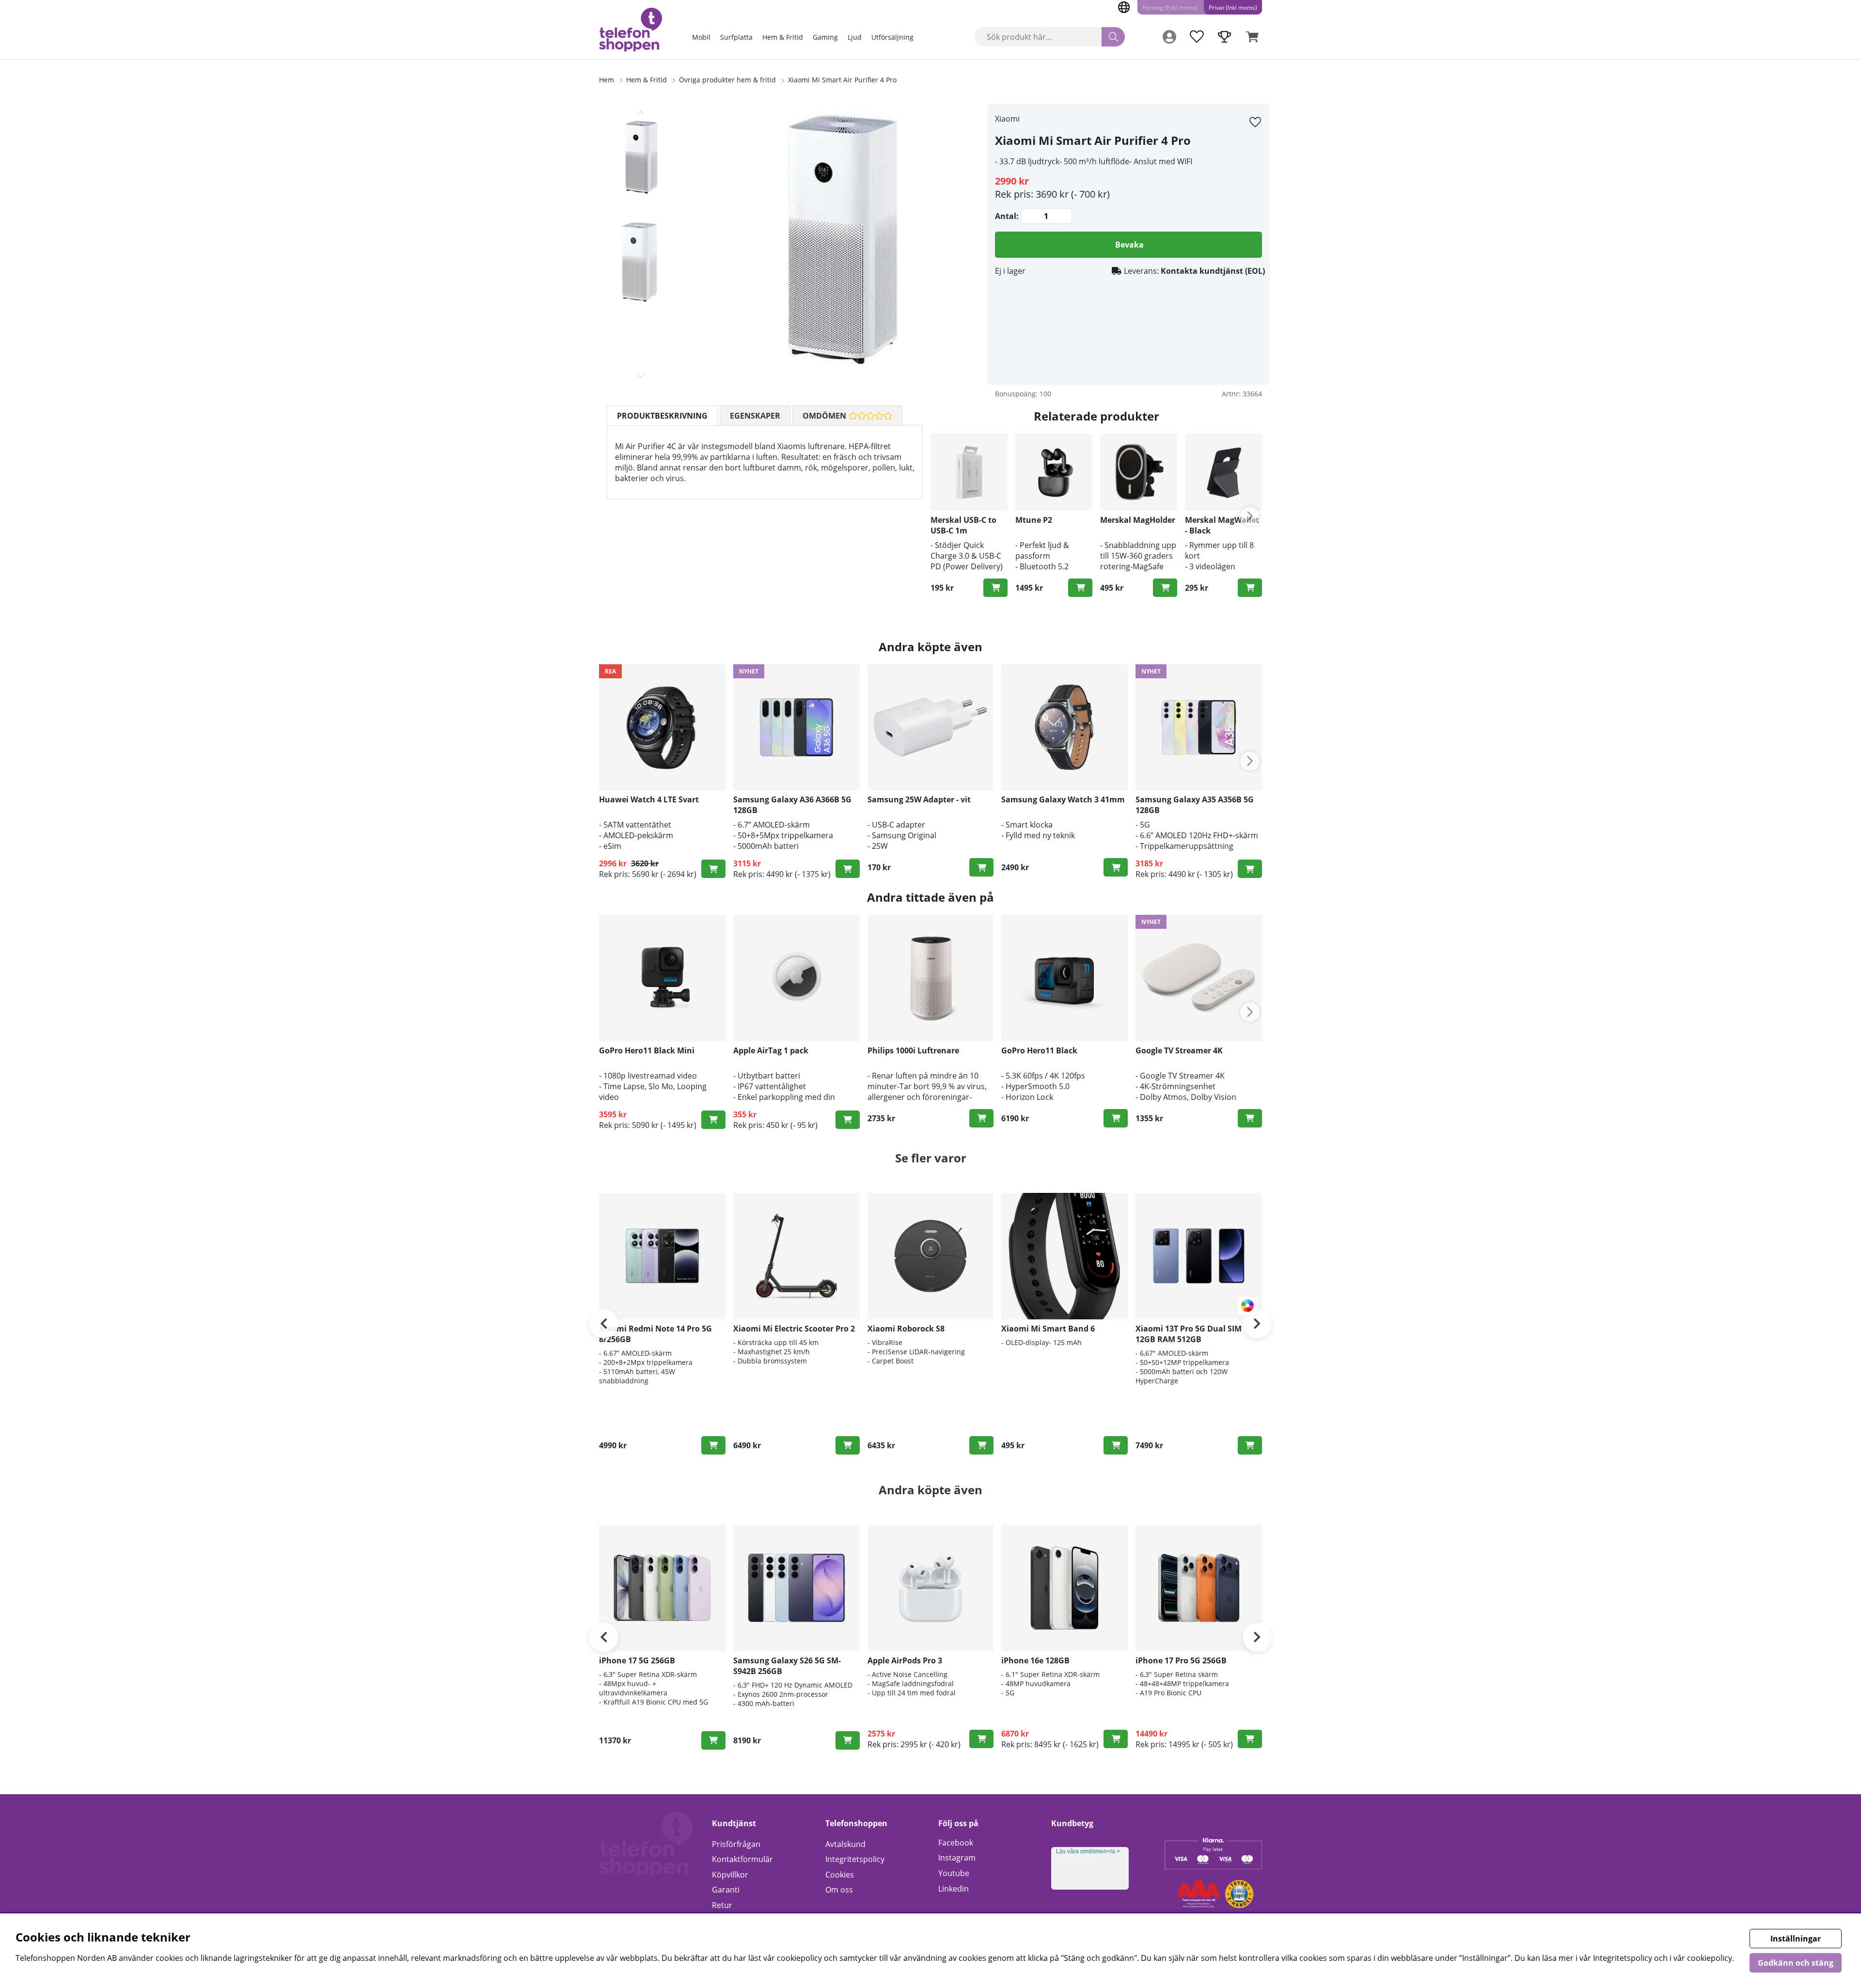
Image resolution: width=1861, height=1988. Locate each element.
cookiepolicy (1710, 1958)
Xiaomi (1007, 119)
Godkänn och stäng (1796, 1963)
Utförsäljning (892, 37)
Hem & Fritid (783, 37)
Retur (722, 1905)
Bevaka (1129, 245)
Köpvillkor (730, 1875)
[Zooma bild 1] (838, 244)
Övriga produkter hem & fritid (728, 80)
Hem (607, 80)
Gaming (825, 37)
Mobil (701, 37)
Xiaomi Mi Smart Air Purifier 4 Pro (842, 80)
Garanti (726, 1890)
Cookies (840, 1875)
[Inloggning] (1169, 37)
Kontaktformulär (742, 1859)
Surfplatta (736, 37)
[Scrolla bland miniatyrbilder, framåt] (641, 376)
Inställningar (1796, 1939)
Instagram (957, 1858)
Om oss (839, 1890)
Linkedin (954, 1889)
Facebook (956, 1843)
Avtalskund (845, 1844)
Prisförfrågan (736, 1844)
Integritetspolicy (855, 1859)
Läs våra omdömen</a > (1088, 1851)
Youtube (954, 1873)
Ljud (855, 37)
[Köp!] (995, 588)
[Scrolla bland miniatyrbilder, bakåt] (641, 113)
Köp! (848, 869)
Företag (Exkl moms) (1170, 8)
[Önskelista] (1197, 37)
